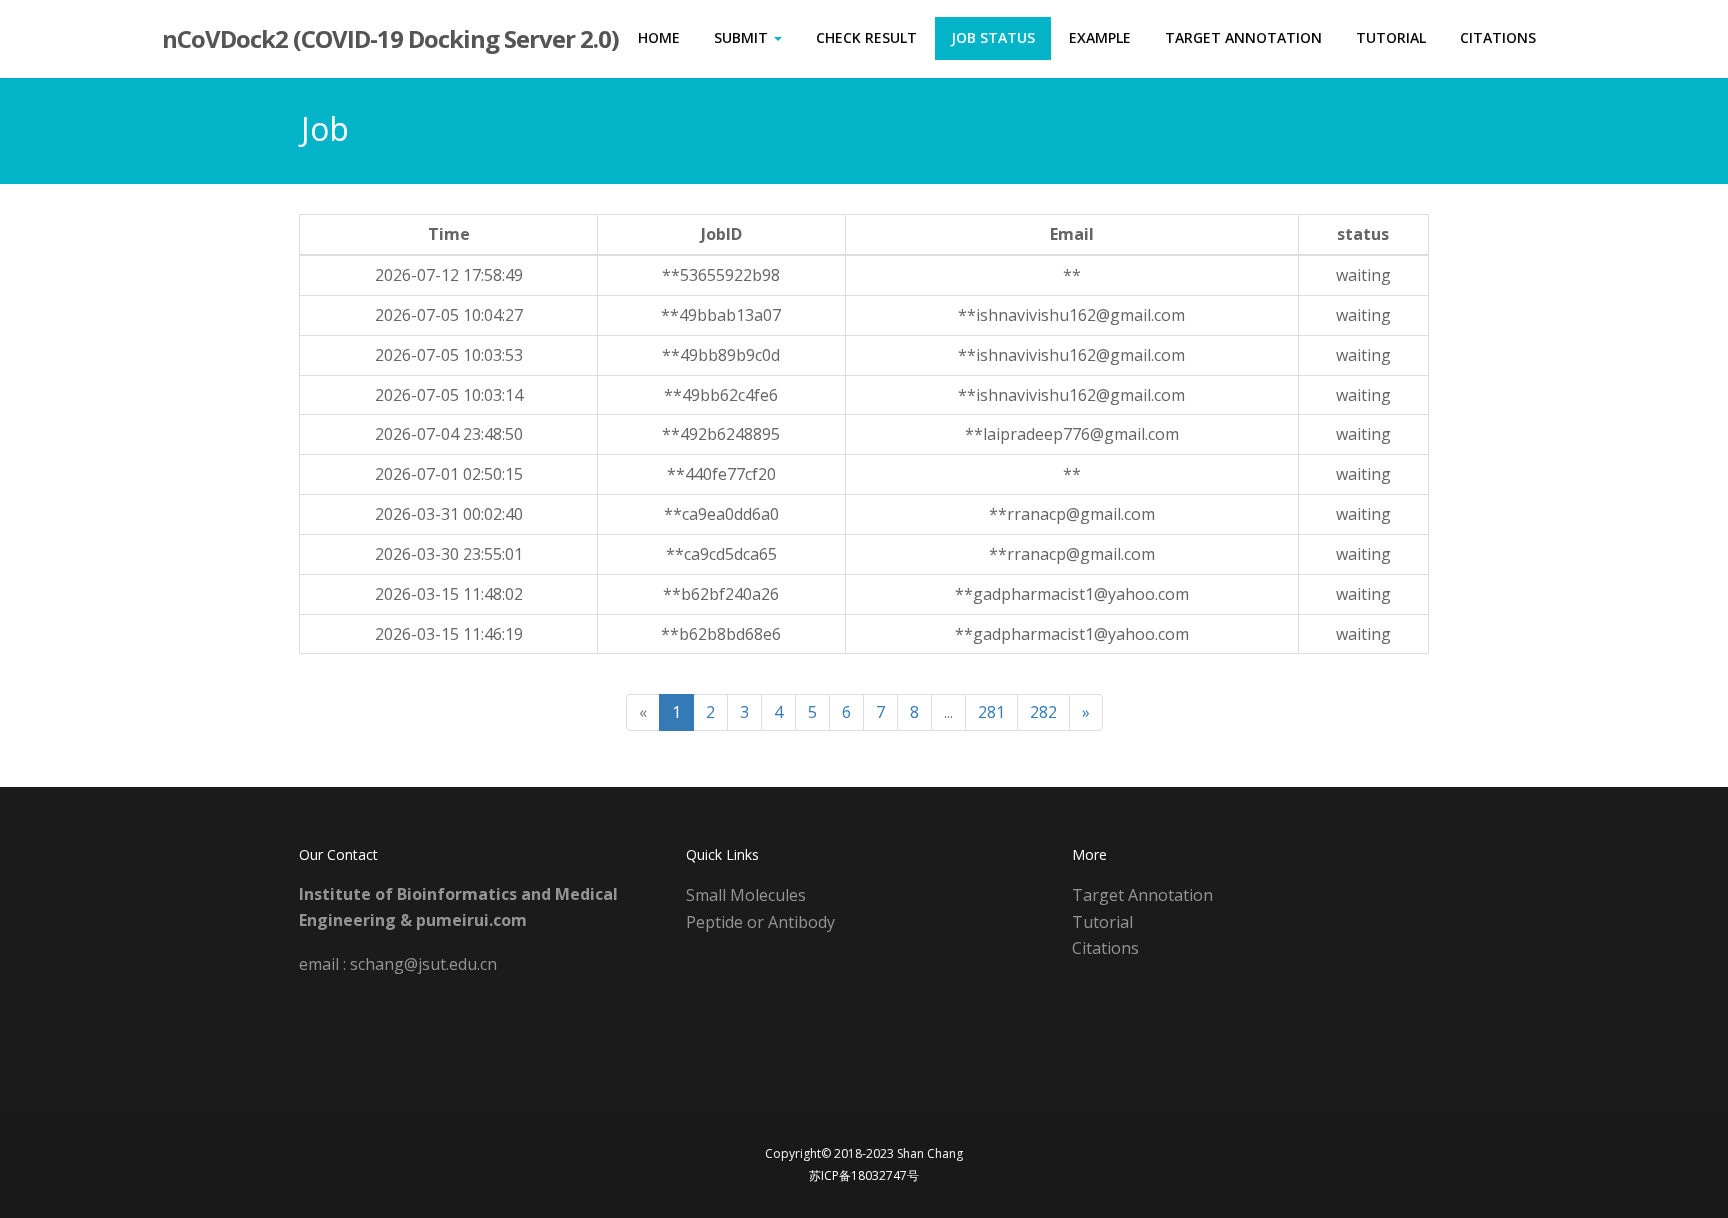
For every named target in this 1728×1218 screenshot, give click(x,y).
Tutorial (1391, 37)
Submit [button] (743, 37)
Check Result (866, 37)
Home (659, 37)
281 (991, 712)
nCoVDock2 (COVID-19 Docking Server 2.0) (390, 38)
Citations (1498, 37)
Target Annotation (1243, 37)
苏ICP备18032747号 (864, 1175)
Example (1100, 37)
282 (1043, 712)
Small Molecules (746, 895)
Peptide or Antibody (760, 922)
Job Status (993, 37)
